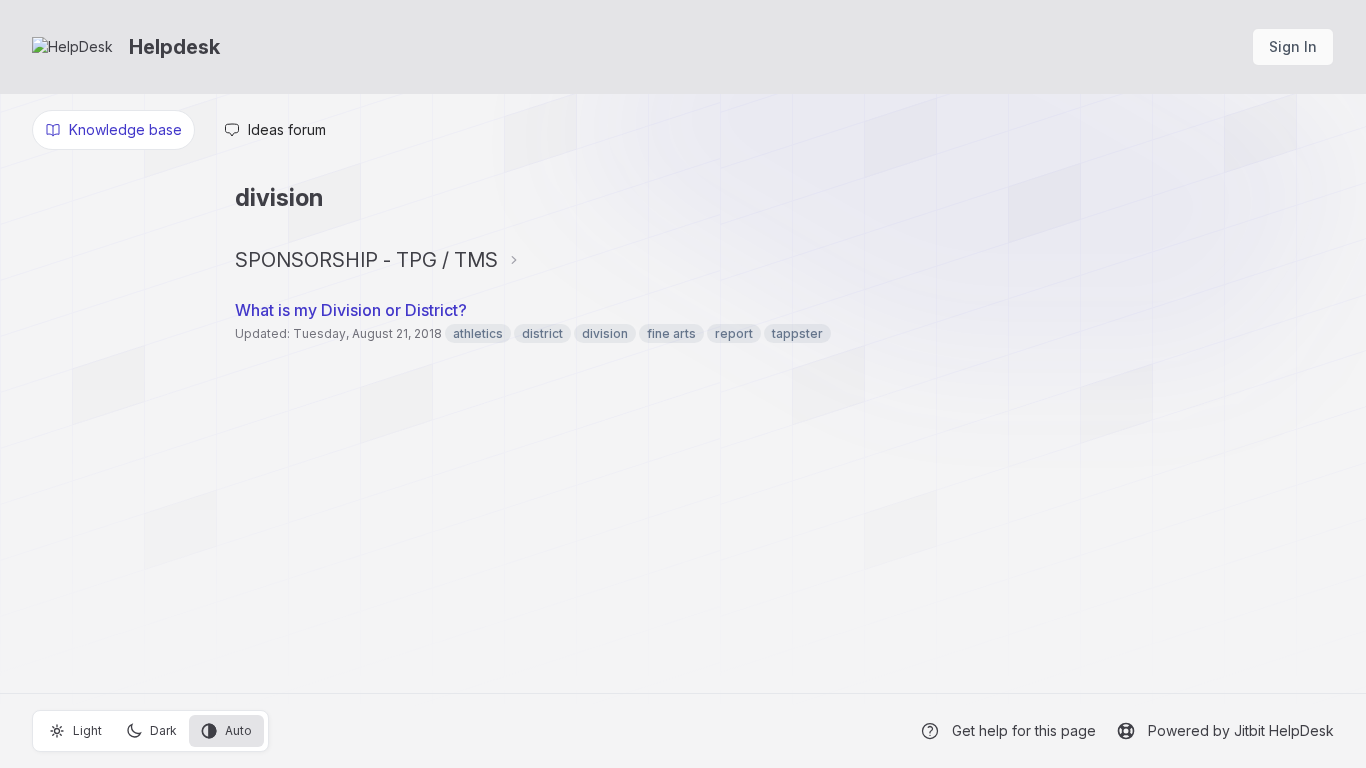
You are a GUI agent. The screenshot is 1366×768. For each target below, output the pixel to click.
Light (87, 730)
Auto (238, 730)
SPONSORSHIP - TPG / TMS (366, 260)
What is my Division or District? (351, 310)
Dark (163, 730)
